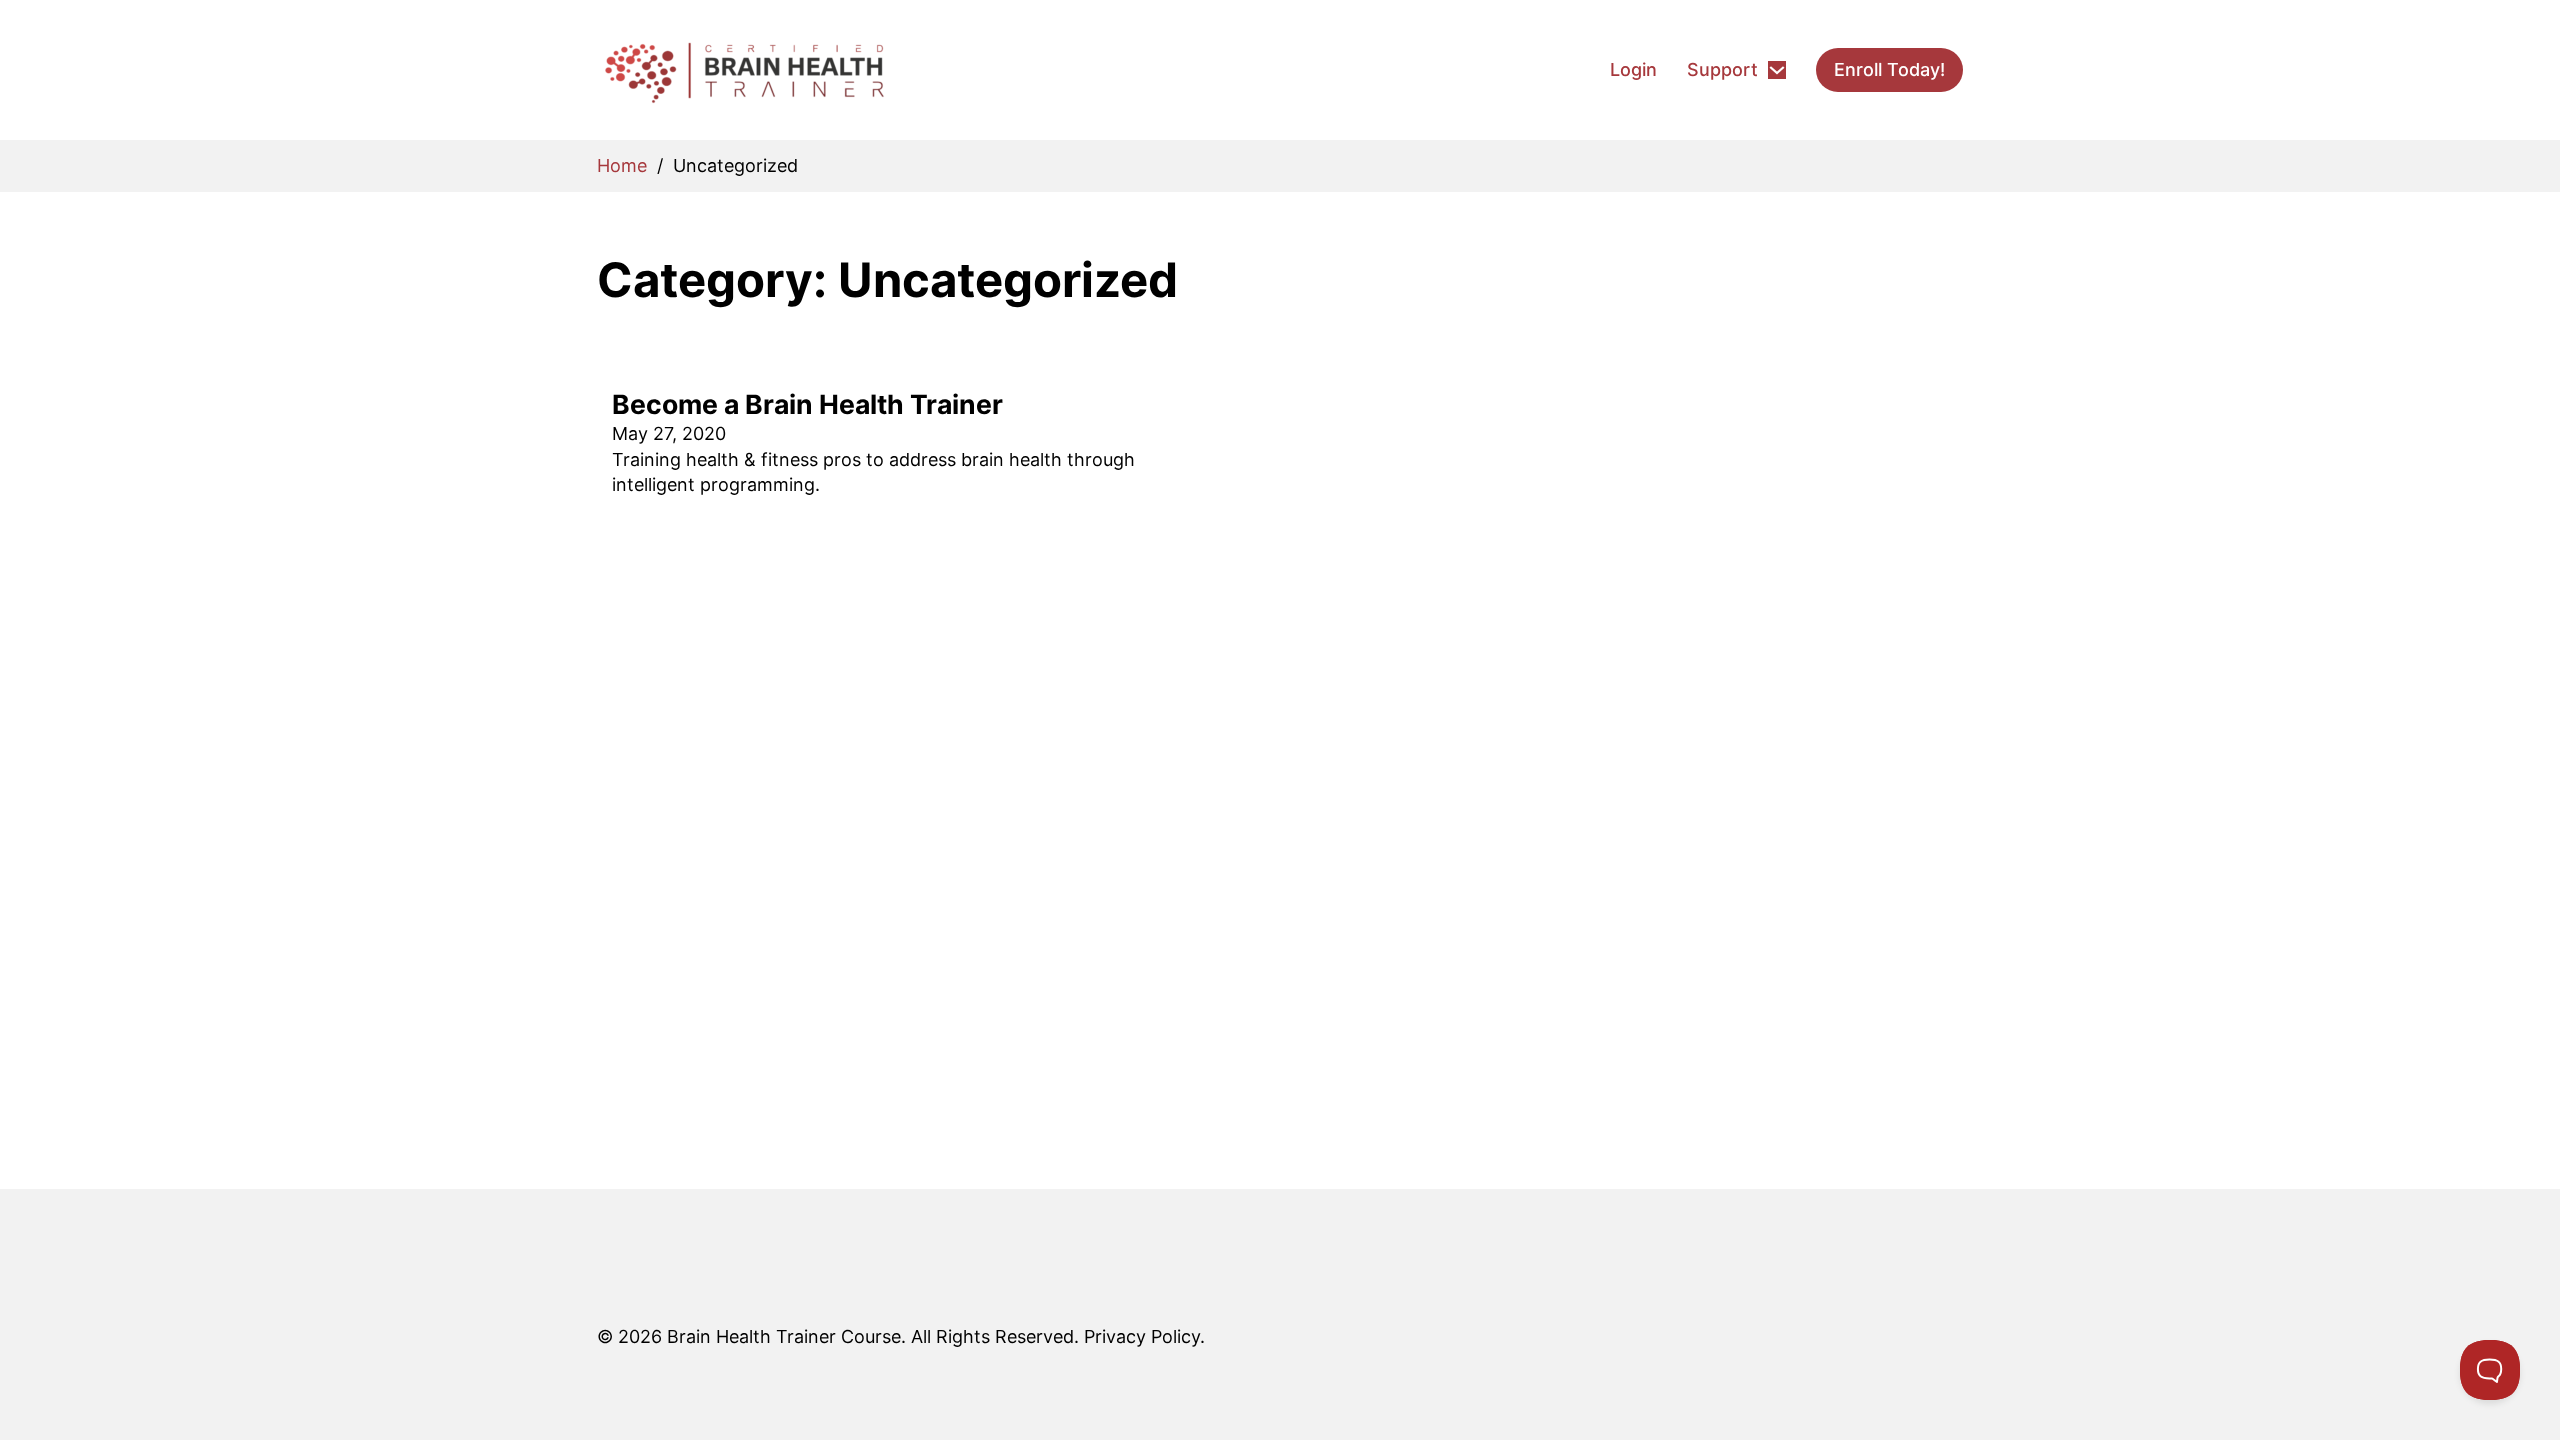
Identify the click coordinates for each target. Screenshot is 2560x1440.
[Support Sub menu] (1777, 70)
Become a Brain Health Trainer (807, 404)
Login (1633, 69)
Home (622, 165)
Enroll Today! (1889, 69)
